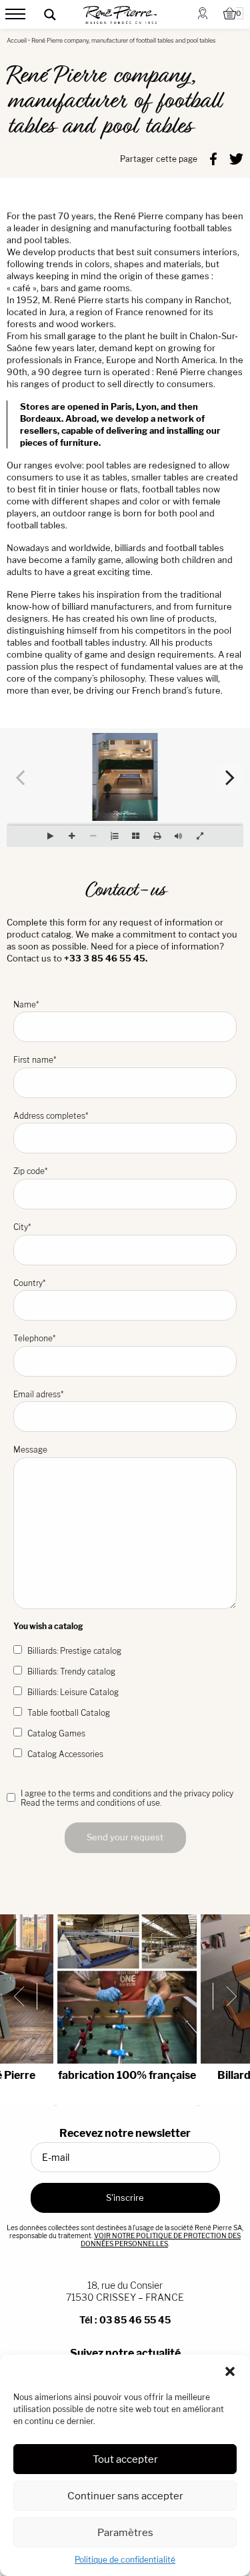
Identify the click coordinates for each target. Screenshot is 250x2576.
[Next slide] (226, 1996)
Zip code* (30, 1171)
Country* (29, 1283)
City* (22, 1227)
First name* (35, 1060)
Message (30, 1450)
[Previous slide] (24, 1996)
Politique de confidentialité (125, 2560)
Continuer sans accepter (125, 2496)
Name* (26, 1004)
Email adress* (38, 1394)
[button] (230, 2371)
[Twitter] (236, 158)
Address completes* (51, 1116)
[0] (230, 15)
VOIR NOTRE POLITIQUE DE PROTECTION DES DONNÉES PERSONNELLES (161, 2240)
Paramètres (125, 2532)
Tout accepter (125, 2459)
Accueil (17, 40)
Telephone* (34, 1338)
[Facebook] (213, 158)
